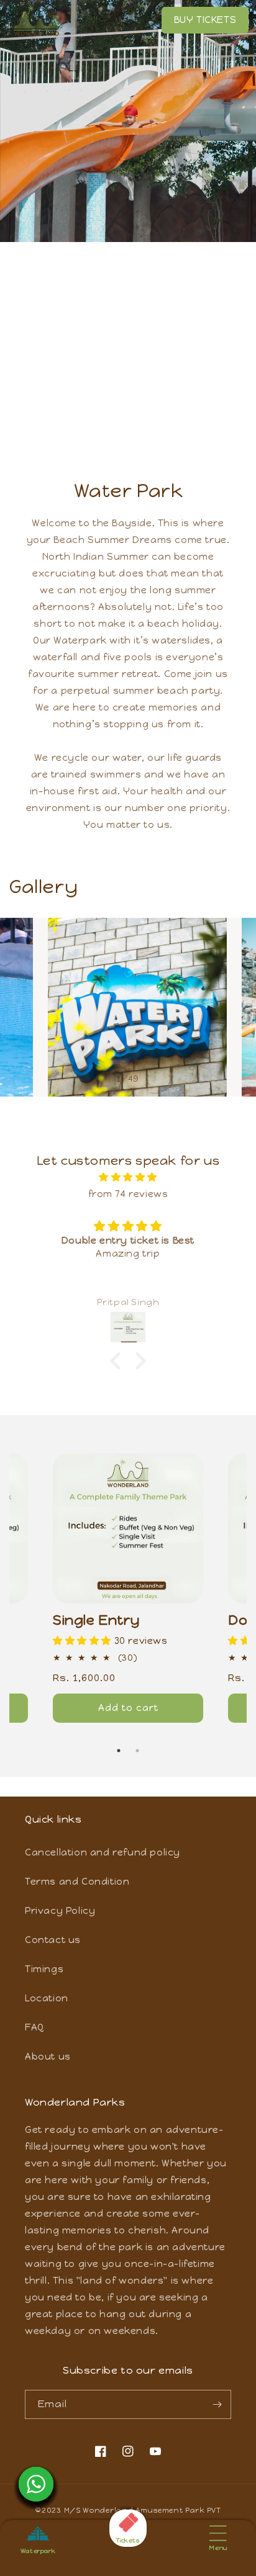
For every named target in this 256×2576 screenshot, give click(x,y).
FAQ (35, 2027)
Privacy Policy (60, 1911)
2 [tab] (137, 1751)
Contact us (53, 1940)
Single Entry (96, 1620)
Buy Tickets (205, 20)
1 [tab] (119, 1751)
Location (47, 1998)
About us (48, 2057)
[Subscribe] (217, 2404)
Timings (44, 1969)
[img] (128, 1177)
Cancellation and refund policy (103, 1852)
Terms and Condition (77, 1882)
